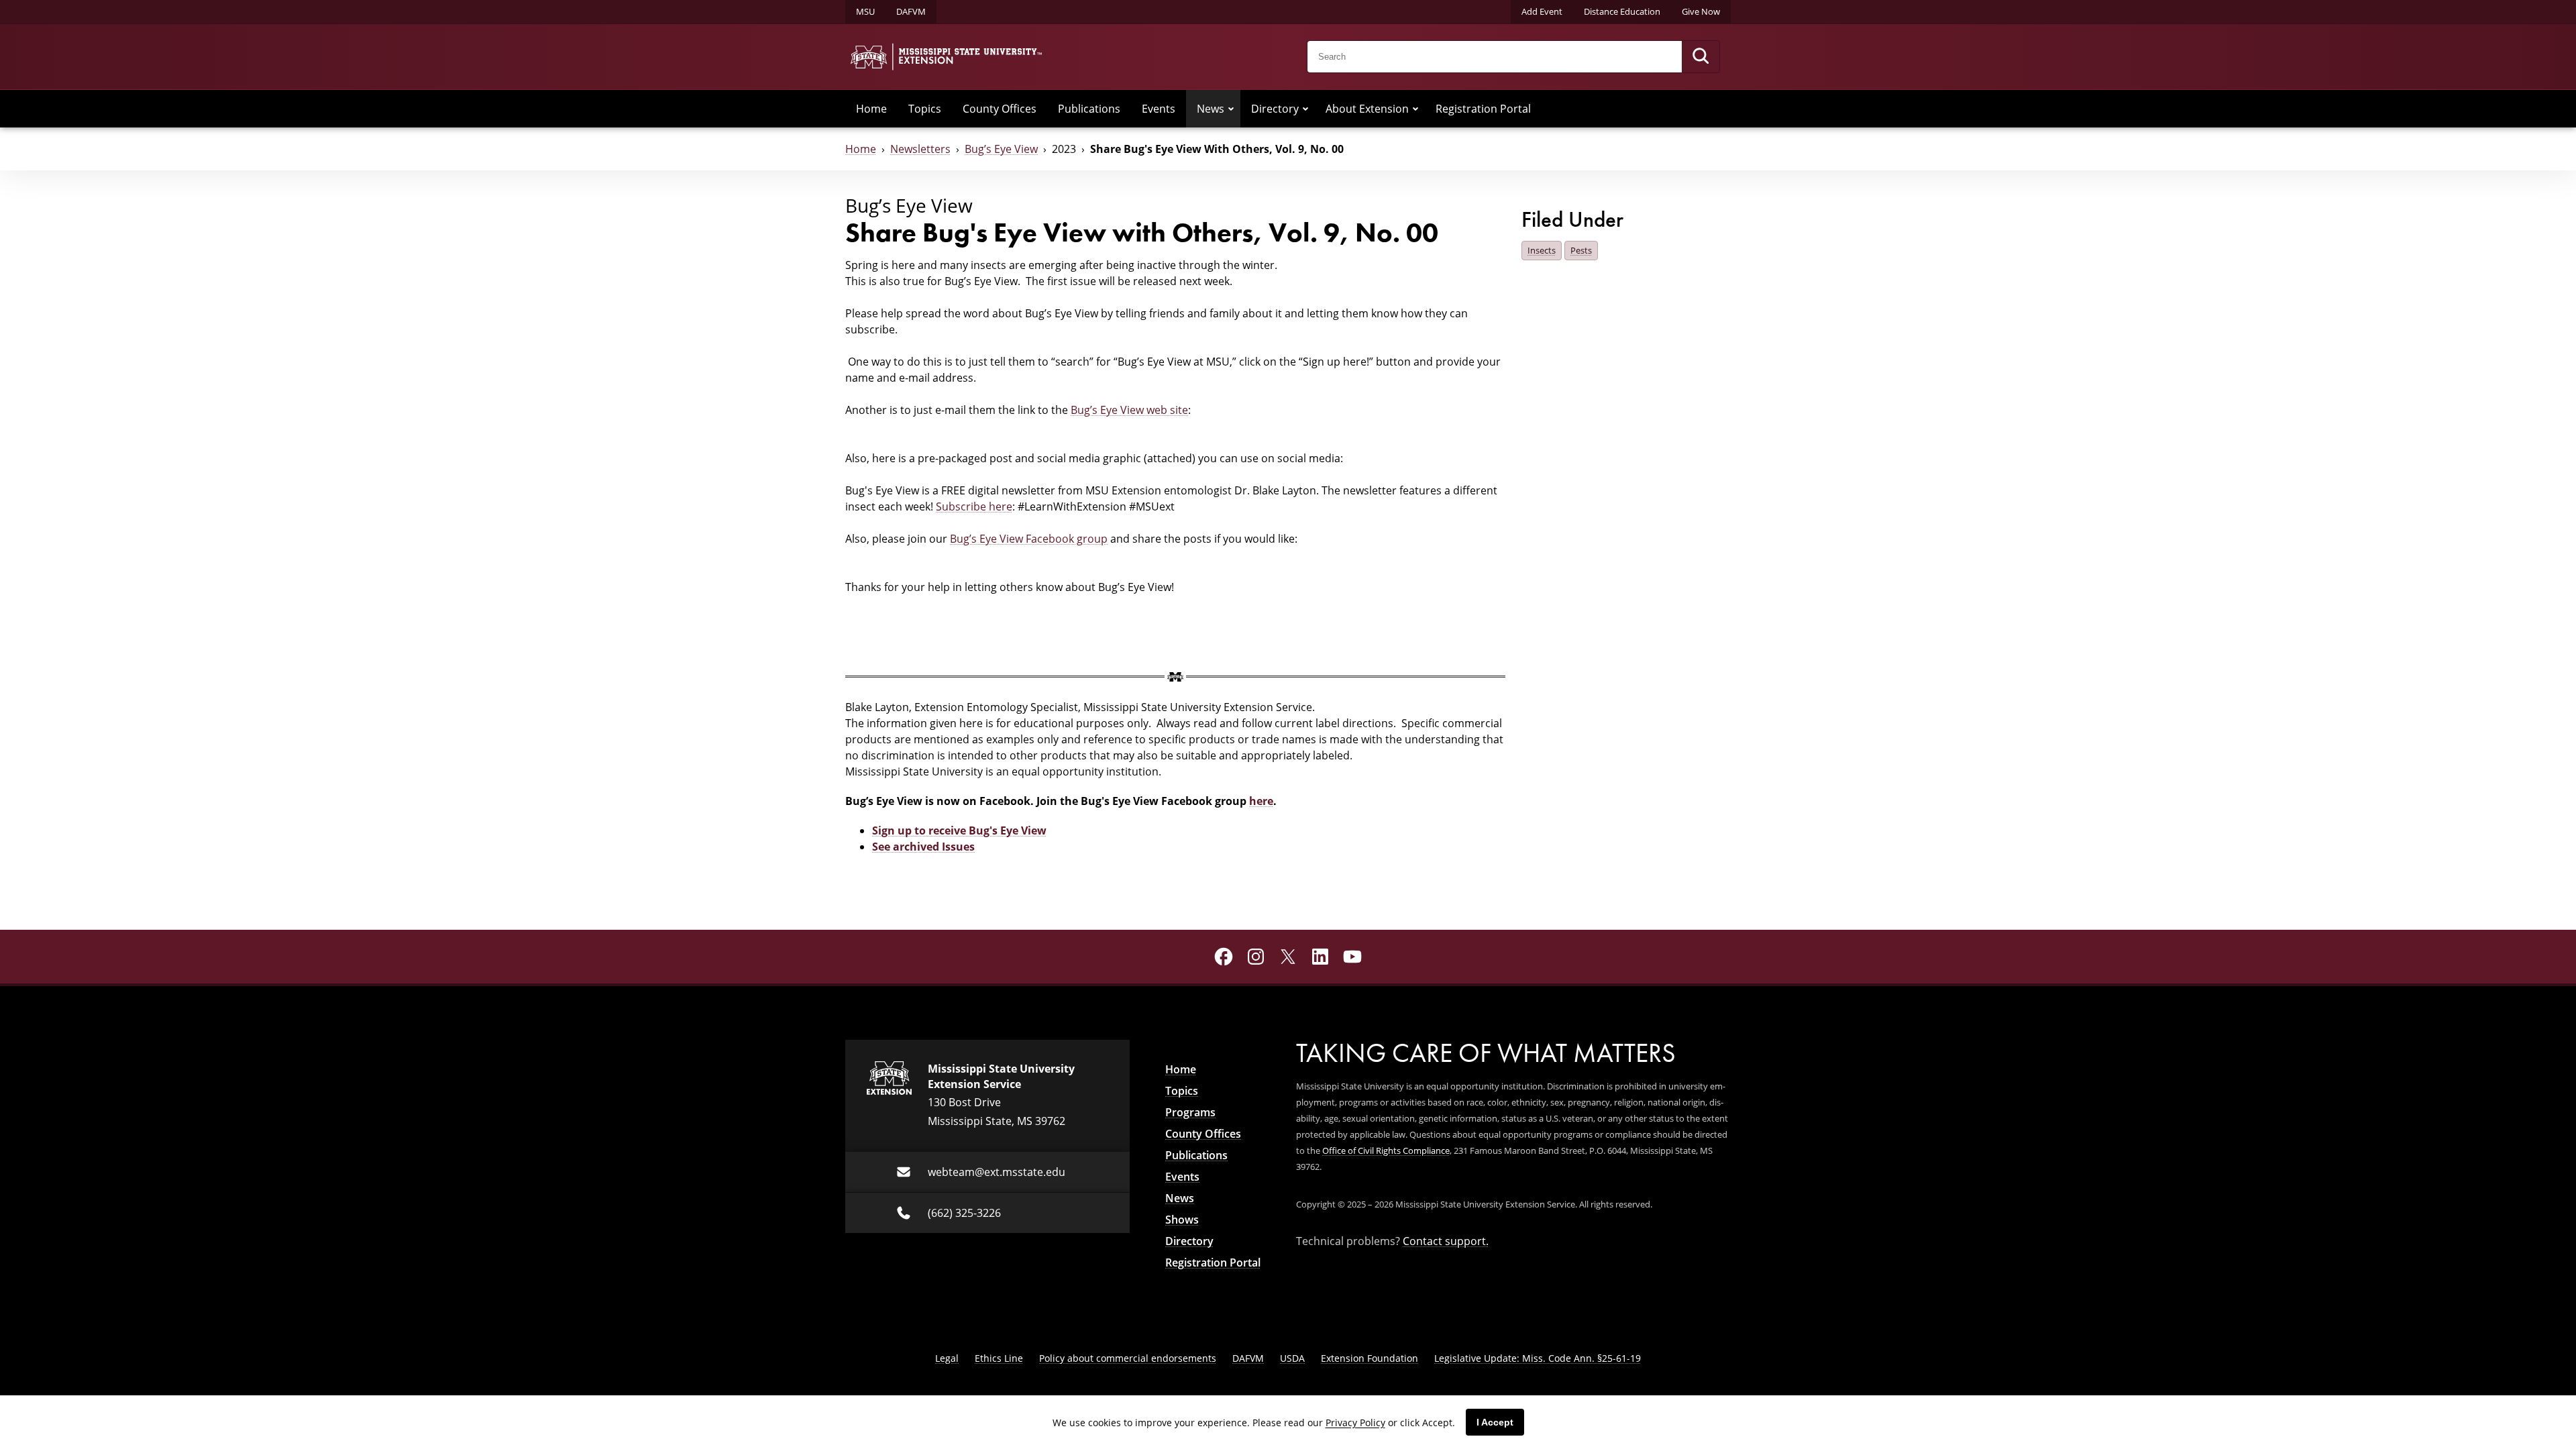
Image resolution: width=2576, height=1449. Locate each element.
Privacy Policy (1355, 1423)
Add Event (1542, 11)
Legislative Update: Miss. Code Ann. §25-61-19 (1538, 1358)
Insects (1542, 250)
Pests (1581, 250)
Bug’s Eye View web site (1129, 410)
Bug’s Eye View (1001, 149)
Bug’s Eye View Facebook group (1029, 539)
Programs (1190, 1112)
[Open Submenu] (1231, 109)
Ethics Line (999, 1358)
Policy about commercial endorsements (1128, 1358)
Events (1159, 109)
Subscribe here (974, 506)
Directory (1275, 109)
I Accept (1495, 1422)
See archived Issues (923, 847)
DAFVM (911, 11)
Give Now (1701, 11)
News (1211, 109)
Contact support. (1446, 1241)
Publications (1089, 109)
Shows (1182, 1220)
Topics (925, 109)
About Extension (1367, 109)
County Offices (1000, 109)
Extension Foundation (1370, 1358)
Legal (947, 1358)
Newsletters (920, 149)
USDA (1292, 1358)
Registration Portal (1483, 109)
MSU (865, 11)
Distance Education (1622, 11)
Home (871, 109)
